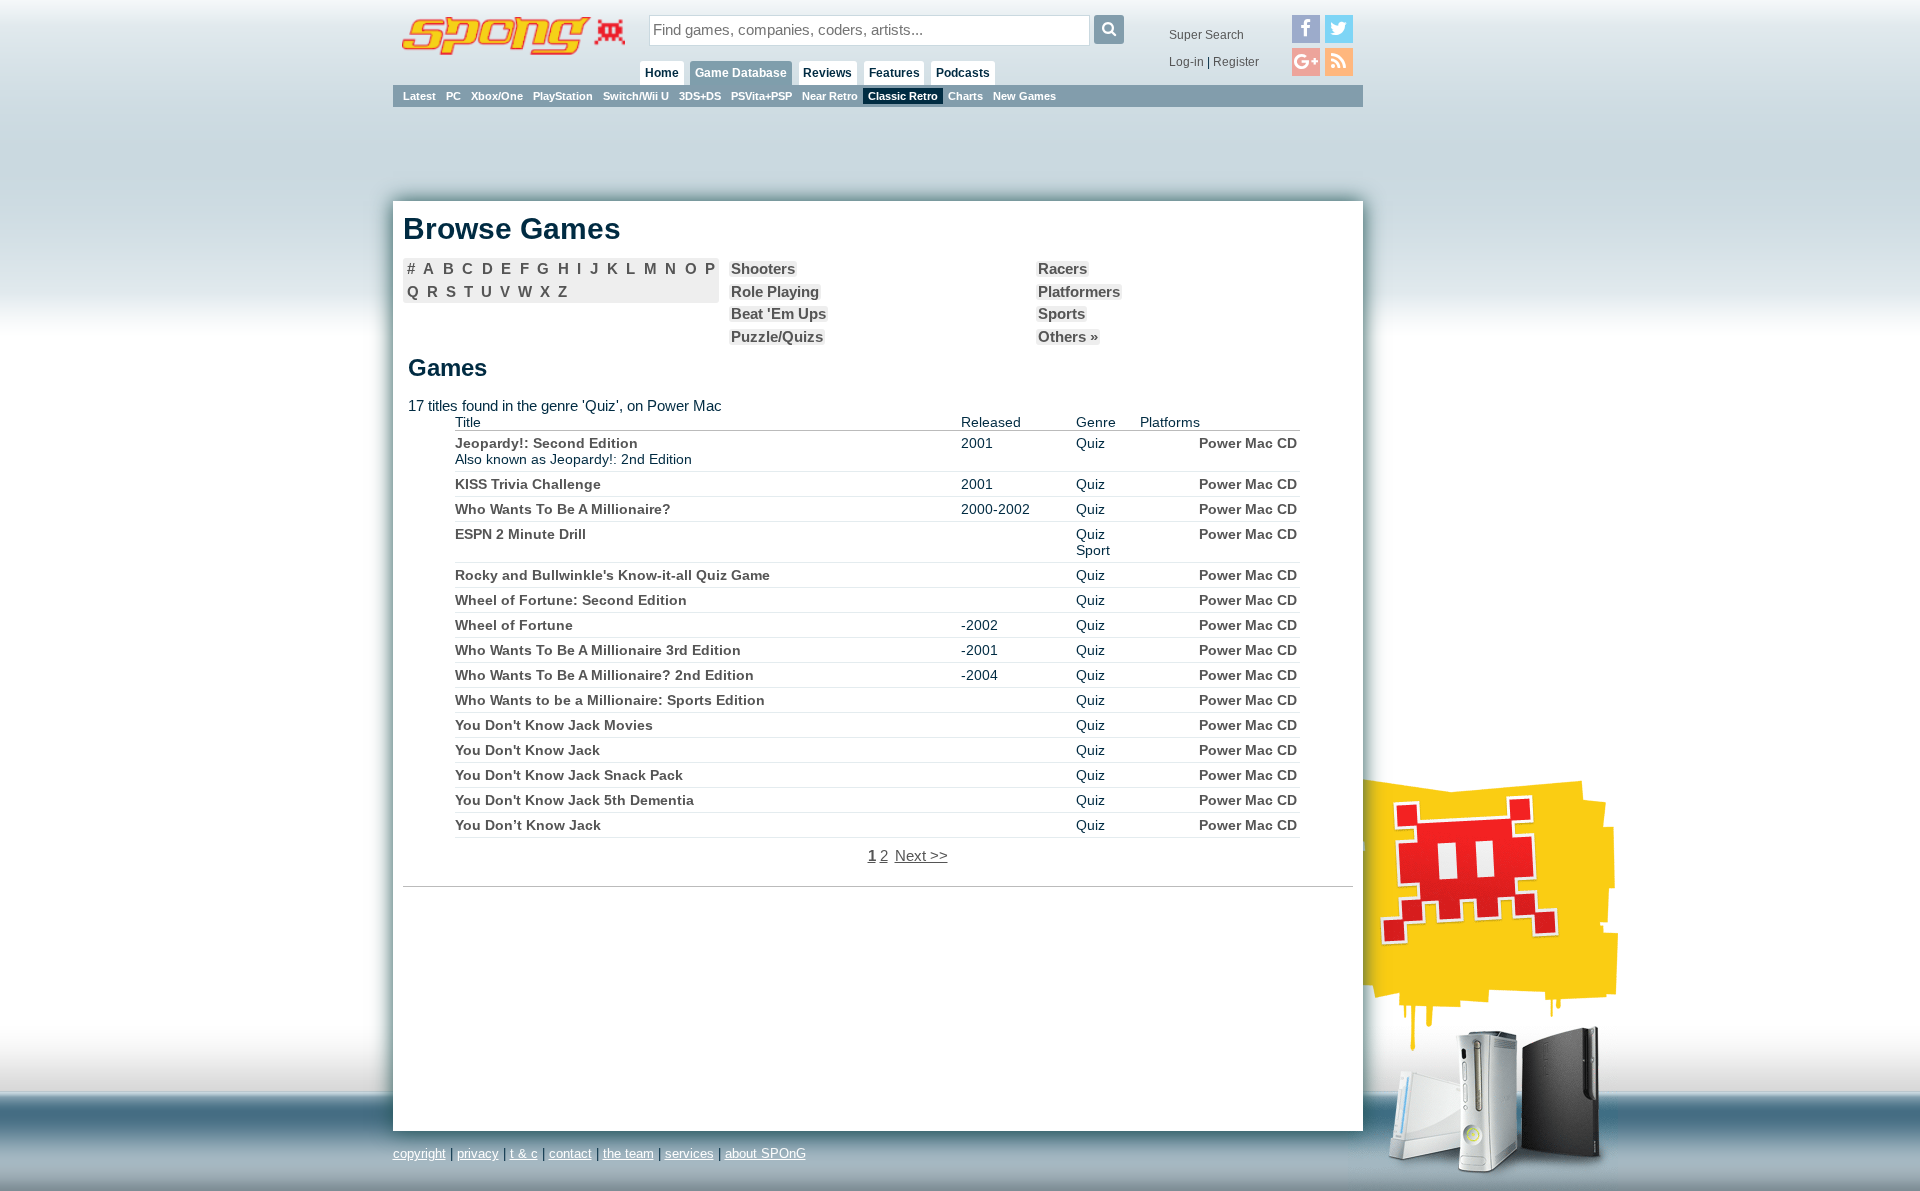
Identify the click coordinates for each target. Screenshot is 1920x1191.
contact (570, 1153)
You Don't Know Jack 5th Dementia (574, 800)
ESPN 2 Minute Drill (520, 534)
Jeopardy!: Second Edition (546, 443)
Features (894, 73)
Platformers (1079, 292)
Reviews (827, 73)
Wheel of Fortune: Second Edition (571, 600)
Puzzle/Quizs (777, 337)
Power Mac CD (1248, 443)
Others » (1068, 337)
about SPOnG (765, 1153)
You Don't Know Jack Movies (554, 725)
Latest (419, 96)
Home (662, 73)
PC (453, 96)
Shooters (763, 269)
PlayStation (563, 96)
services (689, 1153)
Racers (1062, 269)
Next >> (921, 856)
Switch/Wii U (636, 96)
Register (1236, 62)
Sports (1061, 314)
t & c (524, 1153)
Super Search (1206, 35)
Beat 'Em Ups (778, 314)
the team (628, 1153)
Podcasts (963, 73)
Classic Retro (903, 96)
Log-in (1186, 62)
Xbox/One (497, 96)
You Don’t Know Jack (528, 825)
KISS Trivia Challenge (528, 484)
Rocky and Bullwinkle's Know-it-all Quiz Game (612, 575)
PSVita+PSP (761, 96)
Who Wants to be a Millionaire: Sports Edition (610, 700)
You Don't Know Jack (527, 750)
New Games (1024, 96)
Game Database (741, 73)
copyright (419, 1153)
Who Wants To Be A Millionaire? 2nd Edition (604, 675)
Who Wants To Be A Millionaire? (563, 509)
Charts (965, 96)
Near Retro (830, 96)
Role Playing (775, 292)
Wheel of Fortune (514, 625)
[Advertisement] (1453, 410)
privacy (478, 1153)
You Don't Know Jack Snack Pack (569, 775)
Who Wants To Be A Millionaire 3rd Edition (598, 650)
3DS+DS (700, 96)
